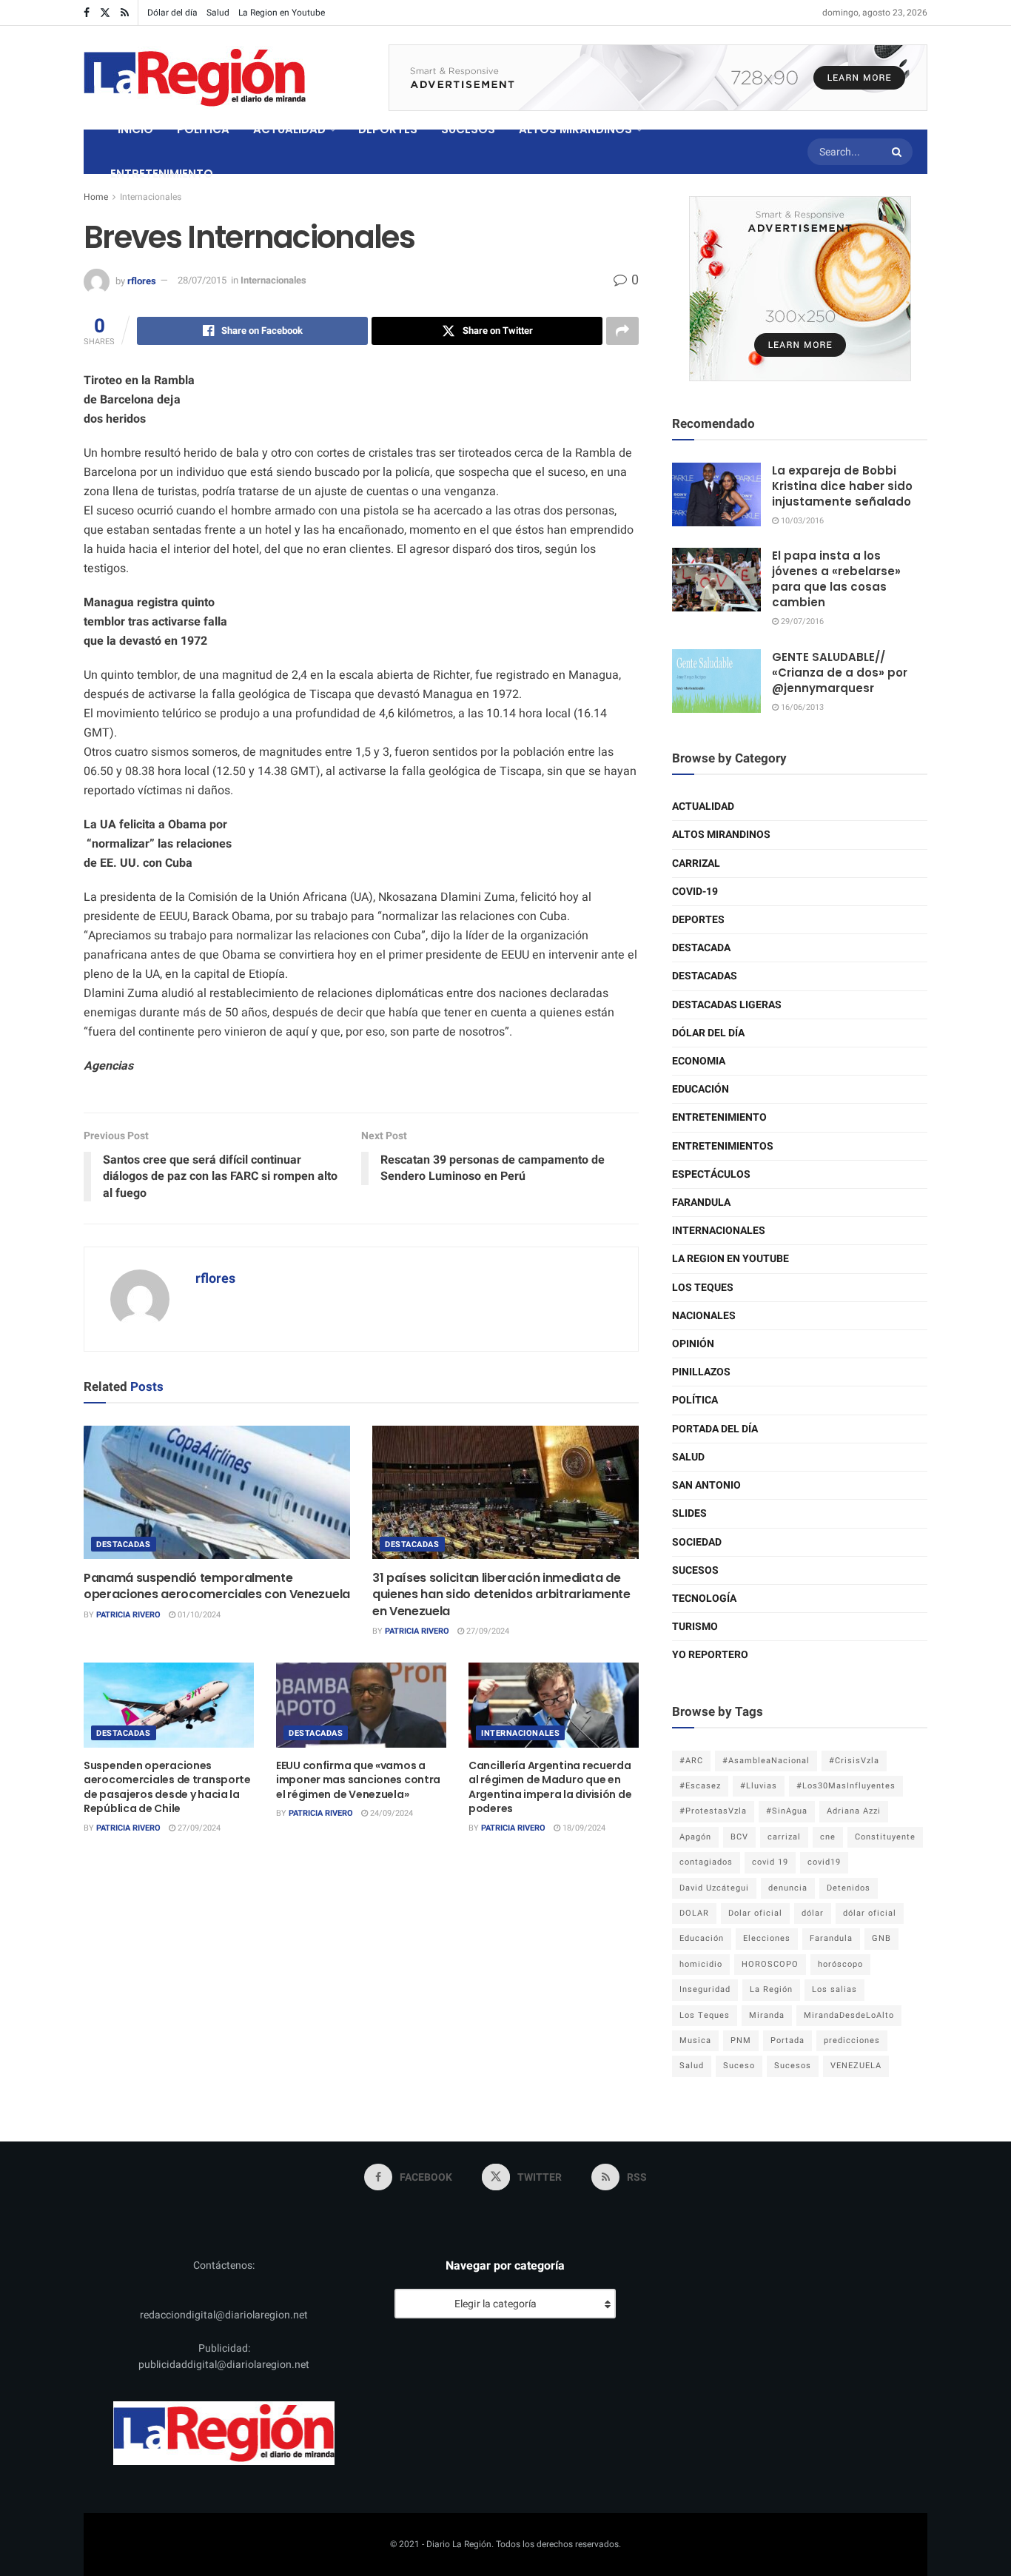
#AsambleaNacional (766, 1761)
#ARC (691, 1761)
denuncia (788, 1888)
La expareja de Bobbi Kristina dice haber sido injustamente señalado (842, 486)
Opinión (693, 1344)
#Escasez (700, 1786)
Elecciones (767, 1938)
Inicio (135, 129)
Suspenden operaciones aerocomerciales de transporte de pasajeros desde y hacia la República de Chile (167, 1787)
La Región (771, 1989)
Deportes (698, 920)
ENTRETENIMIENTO (162, 174)
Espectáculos (711, 1174)
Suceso (739, 2066)
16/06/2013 (801, 707)
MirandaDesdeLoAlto (849, 2015)
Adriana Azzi (854, 1811)
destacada (701, 948)
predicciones (852, 2040)
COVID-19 (695, 892)
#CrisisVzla (854, 1761)
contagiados (706, 1862)
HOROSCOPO (770, 1964)
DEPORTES (388, 129)
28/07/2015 (202, 280)
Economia (699, 1061)
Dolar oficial (755, 1913)
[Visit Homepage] (195, 78)
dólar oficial (870, 1913)
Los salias (834, 1989)
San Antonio (706, 1485)
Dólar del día (172, 13)
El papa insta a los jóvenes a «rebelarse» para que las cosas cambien (836, 579)
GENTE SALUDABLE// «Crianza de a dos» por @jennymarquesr (840, 672)
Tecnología (704, 1599)
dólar (813, 1913)
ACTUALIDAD (289, 129)
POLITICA (203, 129)
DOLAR (694, 1913)
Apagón (695, 1837)
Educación (701, 1089)
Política (695, 1400)
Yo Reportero (710, 1655)
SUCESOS (468, 129)
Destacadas (124, 1544)
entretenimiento (719, 1117)
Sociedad (697, 1542)
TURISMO (695, 1627)
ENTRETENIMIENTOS (723, 1146)
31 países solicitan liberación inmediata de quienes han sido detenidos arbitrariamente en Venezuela (501, 1594)
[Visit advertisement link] (658, 78)
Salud (218, 13)
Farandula (701, 1203)
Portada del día (715, 1429)
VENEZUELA (856, 2066)
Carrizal (696, 863)
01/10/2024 (198, 1615)
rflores (142, 280)
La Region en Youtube (282, 13)
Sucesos (695, 1570)
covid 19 (770, 1862)
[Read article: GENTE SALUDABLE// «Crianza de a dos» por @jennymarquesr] (716, 681)
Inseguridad (705, 1989)
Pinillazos (701, 1372)
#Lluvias (759, 1786)
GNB (881, 1938)
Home (96, 197)
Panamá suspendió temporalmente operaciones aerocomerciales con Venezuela (217, 1586)
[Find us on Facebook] (87, 13)
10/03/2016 (801, 521)
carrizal (784, 1837)
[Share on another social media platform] (622, 331)
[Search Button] (899, 152)
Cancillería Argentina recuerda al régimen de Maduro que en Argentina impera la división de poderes (550, 1787)
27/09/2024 (487, 1631)
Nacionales (704, 1316)
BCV (739, 1837)
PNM (741, 2040)
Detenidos (849, 1888)
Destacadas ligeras (727, 1005)
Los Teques (703, 1288)
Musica (695, 2040)
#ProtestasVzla (713, 1811)
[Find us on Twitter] (105, 13)
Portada (787, 2040)
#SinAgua (787, 1811)
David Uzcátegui (714, 1888)
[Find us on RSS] (125, 13)
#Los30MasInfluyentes (846, 1786)
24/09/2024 (390, 1813)
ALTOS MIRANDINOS (575, 129)
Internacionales (151, 197)
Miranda (767, 2015)
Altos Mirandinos (721, 835)
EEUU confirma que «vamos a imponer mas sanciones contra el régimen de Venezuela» (358, 1780)
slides (689, 1513)
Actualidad (703, 806)
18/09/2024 (583, 1828)
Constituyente (885, 1837)
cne (828, 1837)
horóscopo (840, 1964)
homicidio (701, 1964)
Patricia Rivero (128, 1615)
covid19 (824, 1862)
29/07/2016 (801, 621)
